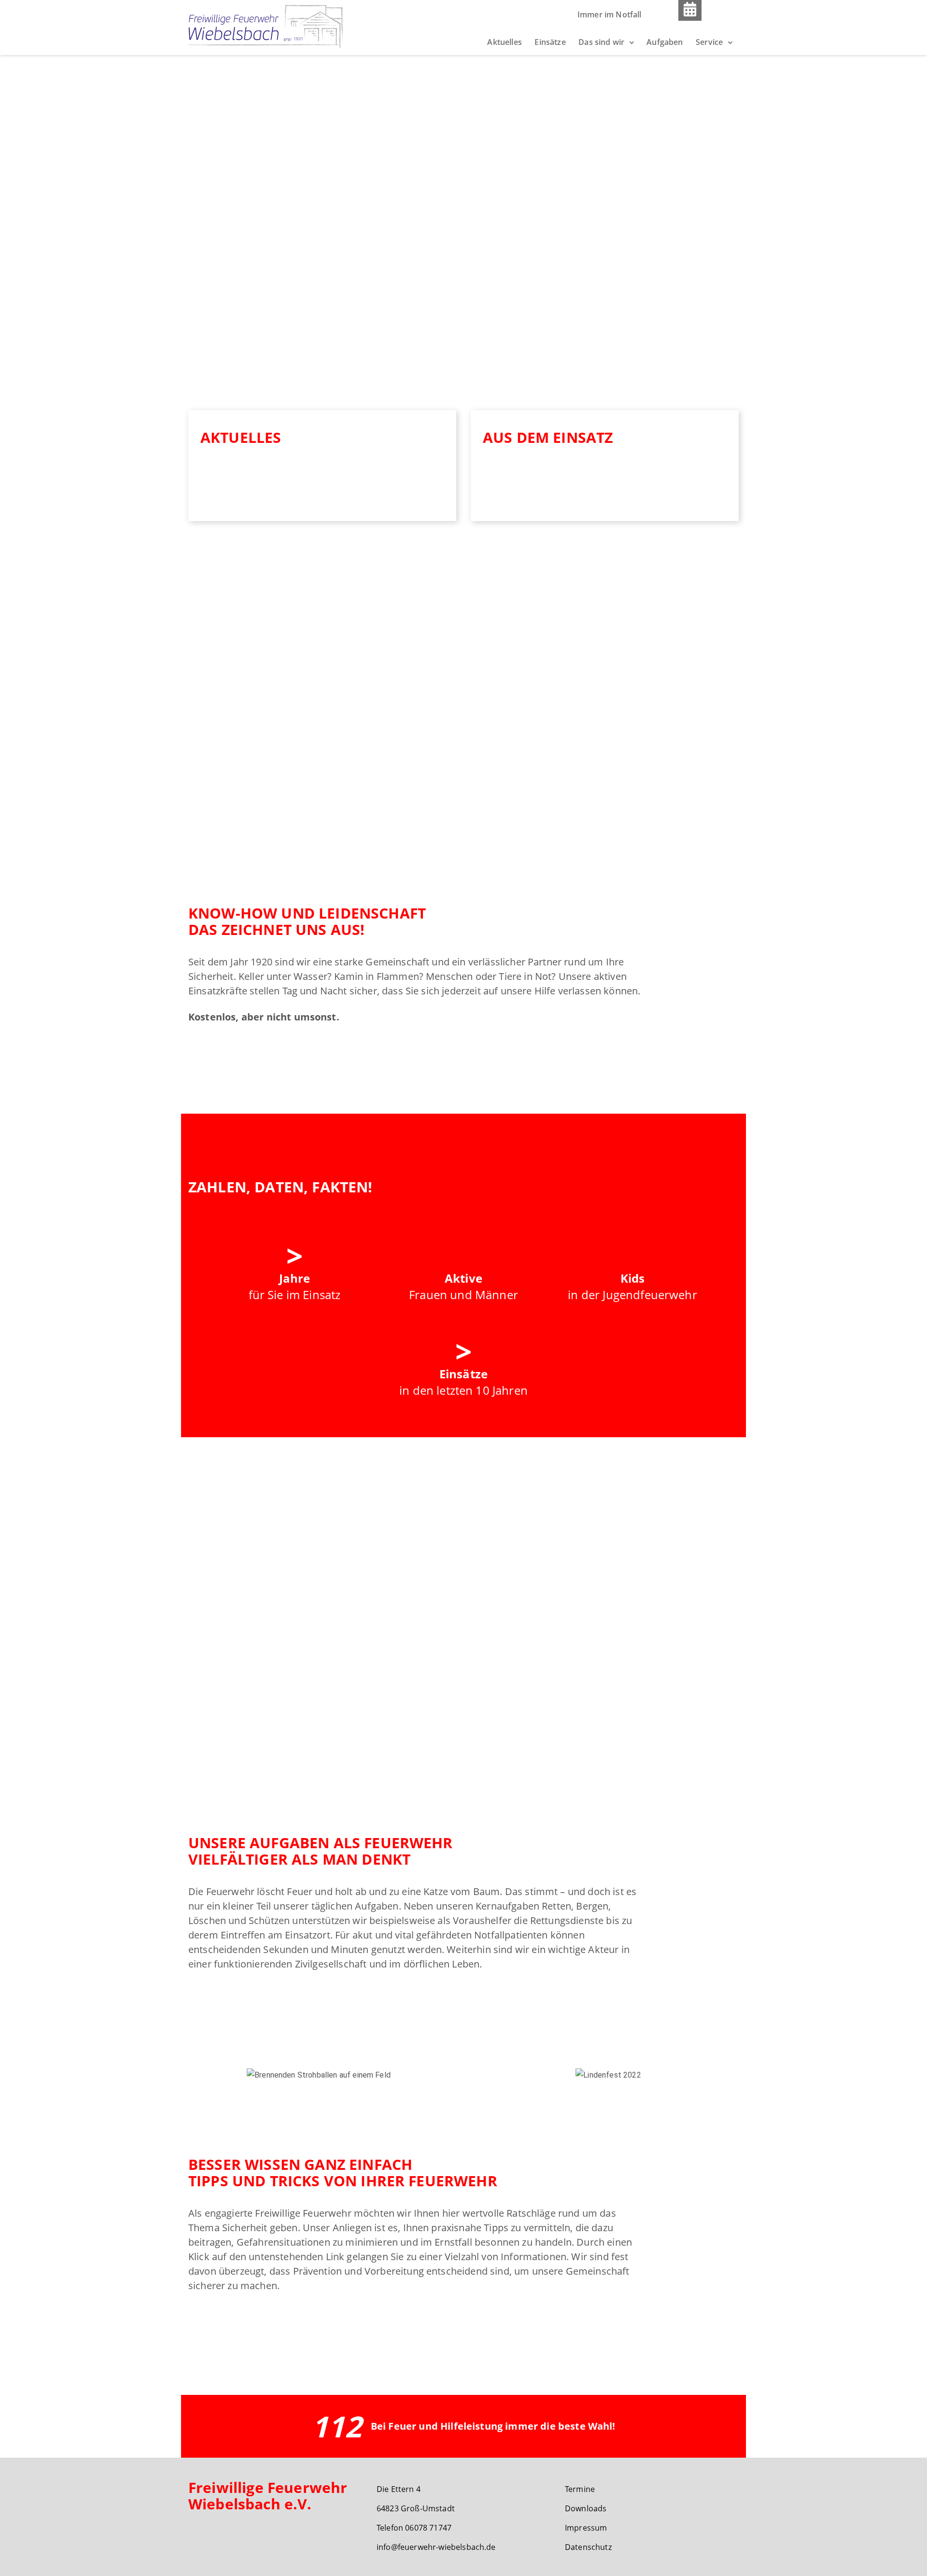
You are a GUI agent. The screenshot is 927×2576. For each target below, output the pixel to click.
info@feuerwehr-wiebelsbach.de (436, 2547)
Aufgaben (665, 42)
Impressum (586, 2528)
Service (709, 42)
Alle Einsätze (519, 493)
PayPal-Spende (622, 1712)
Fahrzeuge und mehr (369, 1054)
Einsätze (550, 42)
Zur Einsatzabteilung (240, 1054)
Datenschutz (588, 2547)
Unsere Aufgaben (234, 2001)
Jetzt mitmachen (514, 1712)
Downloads (586, 2508)
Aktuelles (504, 42)
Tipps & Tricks (227, 2323)
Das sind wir (601, 42)
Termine (580, 2489)
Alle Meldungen (243, 493)
